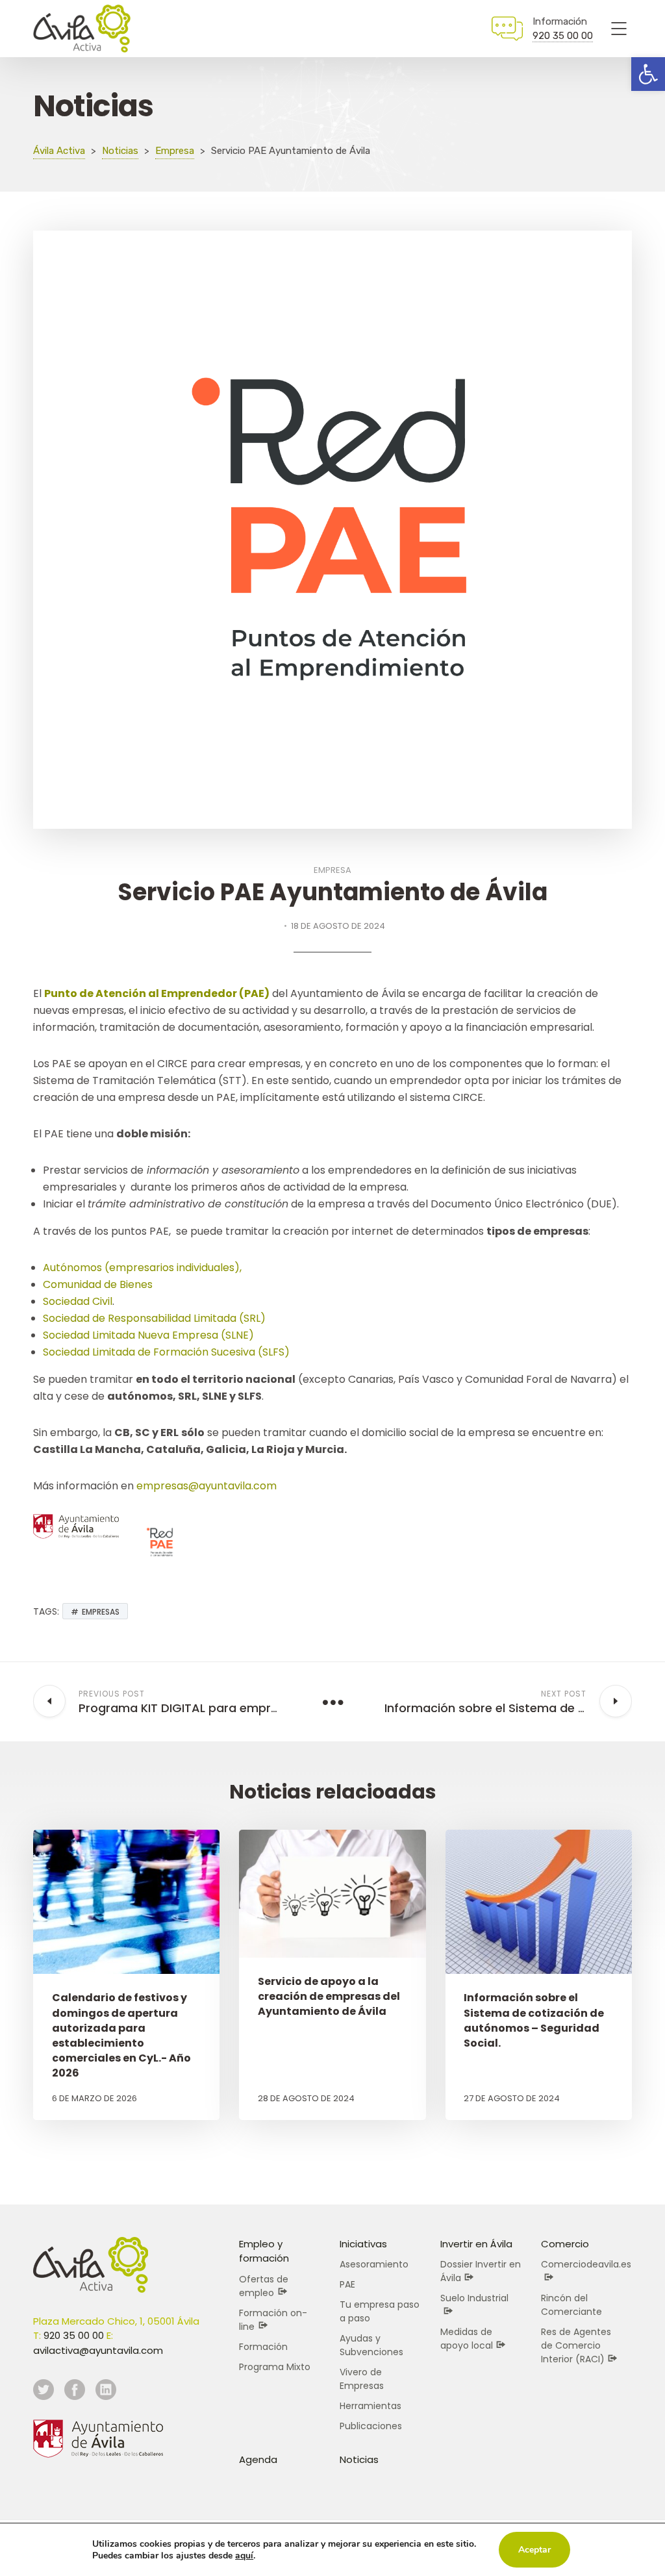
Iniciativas (363, 2244)
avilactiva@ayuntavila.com (98, 2350)
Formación (263, 2347)
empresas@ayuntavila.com (207, 1486)
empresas (101, 1612)
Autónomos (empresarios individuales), (142, 1268)
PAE (347, 2284)
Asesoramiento (374, 2264)
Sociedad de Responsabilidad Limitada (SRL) (154, 1318)
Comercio (565, 2244)
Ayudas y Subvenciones (371, 2345)
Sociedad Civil (78, 1301)
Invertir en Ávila (476, 2244)
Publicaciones (371, 2426)
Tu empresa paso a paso (380, 2311)
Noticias (359, 2459)
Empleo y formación (264, 2251)
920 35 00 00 (563, 36)
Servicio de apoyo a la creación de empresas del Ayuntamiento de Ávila (329, 1996)
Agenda (258, 2459)
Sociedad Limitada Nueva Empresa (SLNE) (148, 1335)
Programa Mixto (275, 2367)
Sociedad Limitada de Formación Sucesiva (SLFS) (166, 1352)
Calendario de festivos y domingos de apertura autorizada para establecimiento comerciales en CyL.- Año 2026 (121, 2035)
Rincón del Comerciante (571, 2305)
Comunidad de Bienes (98, 1284)
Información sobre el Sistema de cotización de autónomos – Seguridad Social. (534, 2020)
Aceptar (534, 2550)
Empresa (332, 870)
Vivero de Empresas (362, 2379)
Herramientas (370, 2406)
